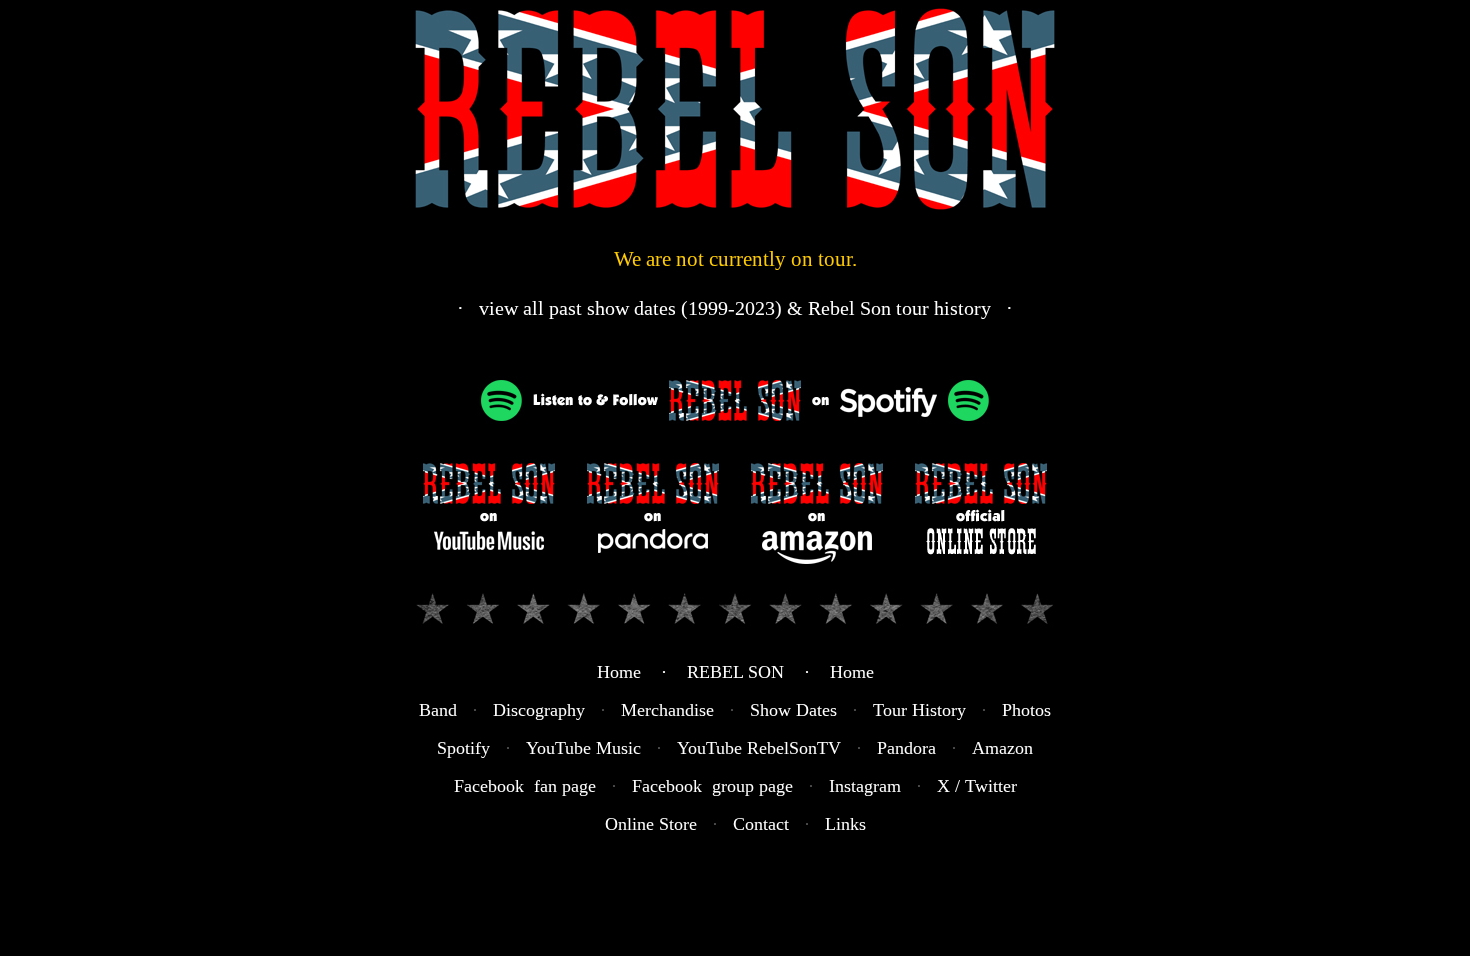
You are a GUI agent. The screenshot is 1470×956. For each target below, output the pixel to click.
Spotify (463, 748)
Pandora (906, 748)
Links (845, 824)
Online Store (651, 824)
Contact (761, 824)
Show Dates (793, 710)
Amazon (1002, 748)
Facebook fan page (525, 786)
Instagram (865, 786)
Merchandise (667, 710)
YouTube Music (583, 748)
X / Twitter (977, 786)
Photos (1026, 710)
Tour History (919, 710)
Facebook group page (712, 786)
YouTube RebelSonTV (759, 748)
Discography (539, 710)
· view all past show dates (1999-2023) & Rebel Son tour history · (735, 308)
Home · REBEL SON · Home (735, 672)
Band (438, 710)
